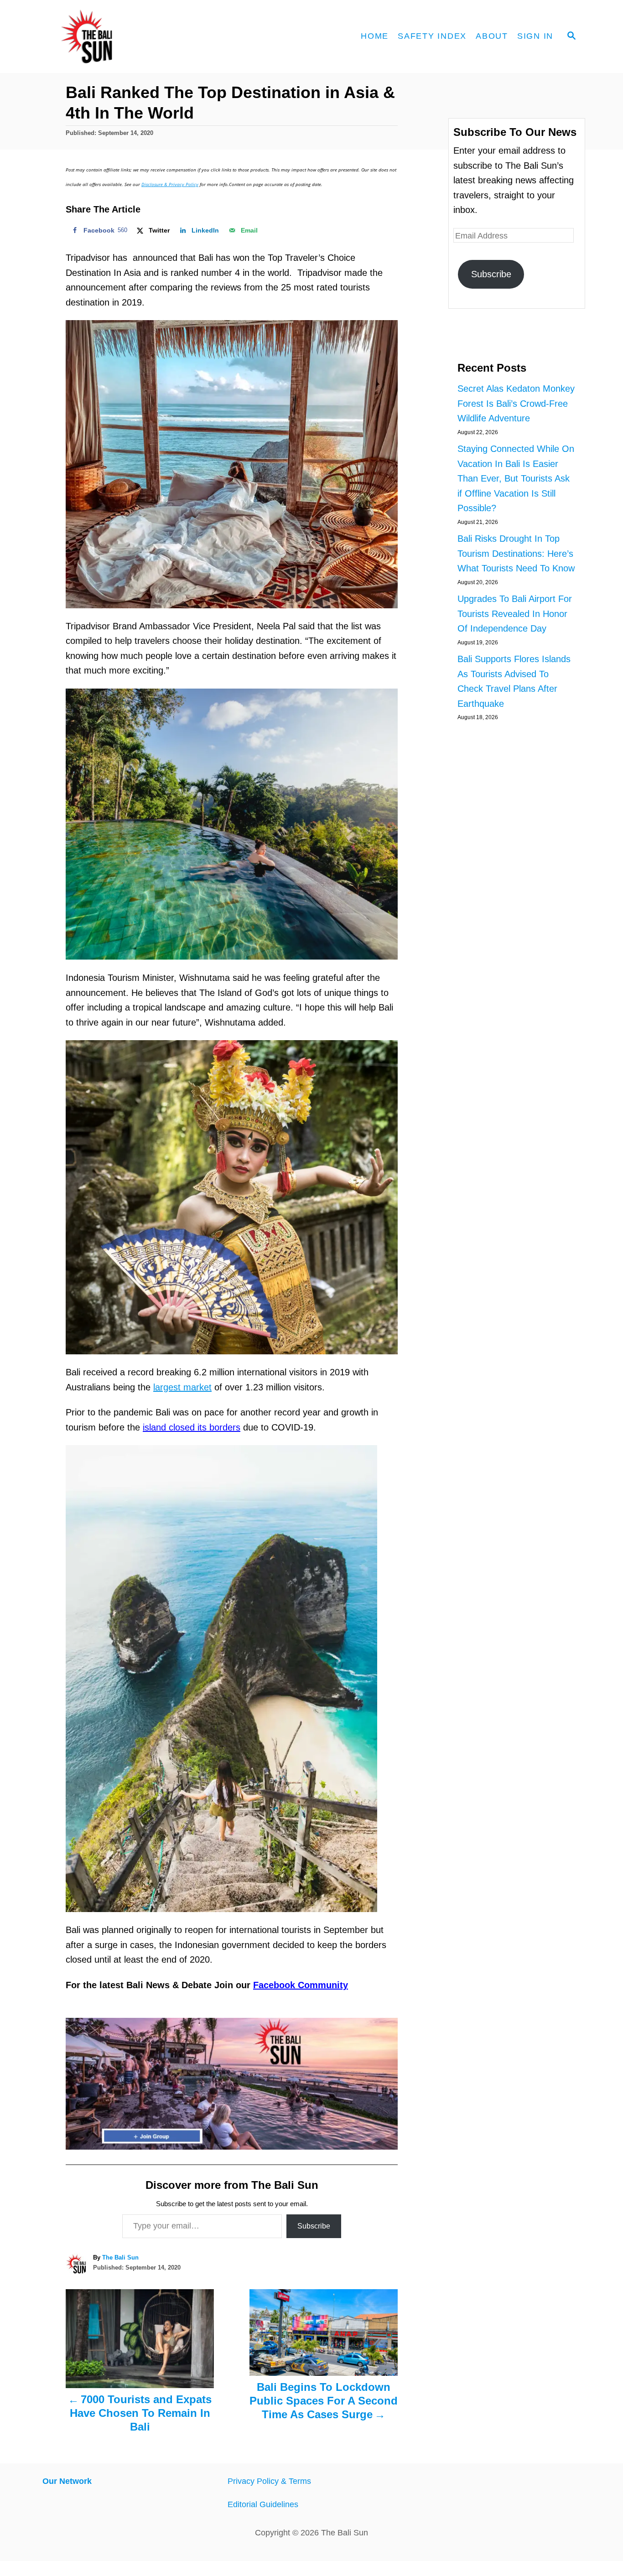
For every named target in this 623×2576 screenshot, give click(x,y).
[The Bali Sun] (120, 36)
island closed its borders (192, 1427)
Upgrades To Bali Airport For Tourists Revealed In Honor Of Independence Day (515, 614)
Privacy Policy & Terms (269, 2481)
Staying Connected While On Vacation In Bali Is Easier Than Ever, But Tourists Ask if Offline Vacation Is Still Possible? (516, 478)
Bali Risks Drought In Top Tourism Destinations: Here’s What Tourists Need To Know (516, 553)
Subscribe (314, 2226)
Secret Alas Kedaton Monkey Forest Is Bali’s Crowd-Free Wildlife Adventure (516, 403)
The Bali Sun (120, 2257)
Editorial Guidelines (263, 2504)
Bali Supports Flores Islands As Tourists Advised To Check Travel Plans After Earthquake (514, 681)
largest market (182, 1387)
